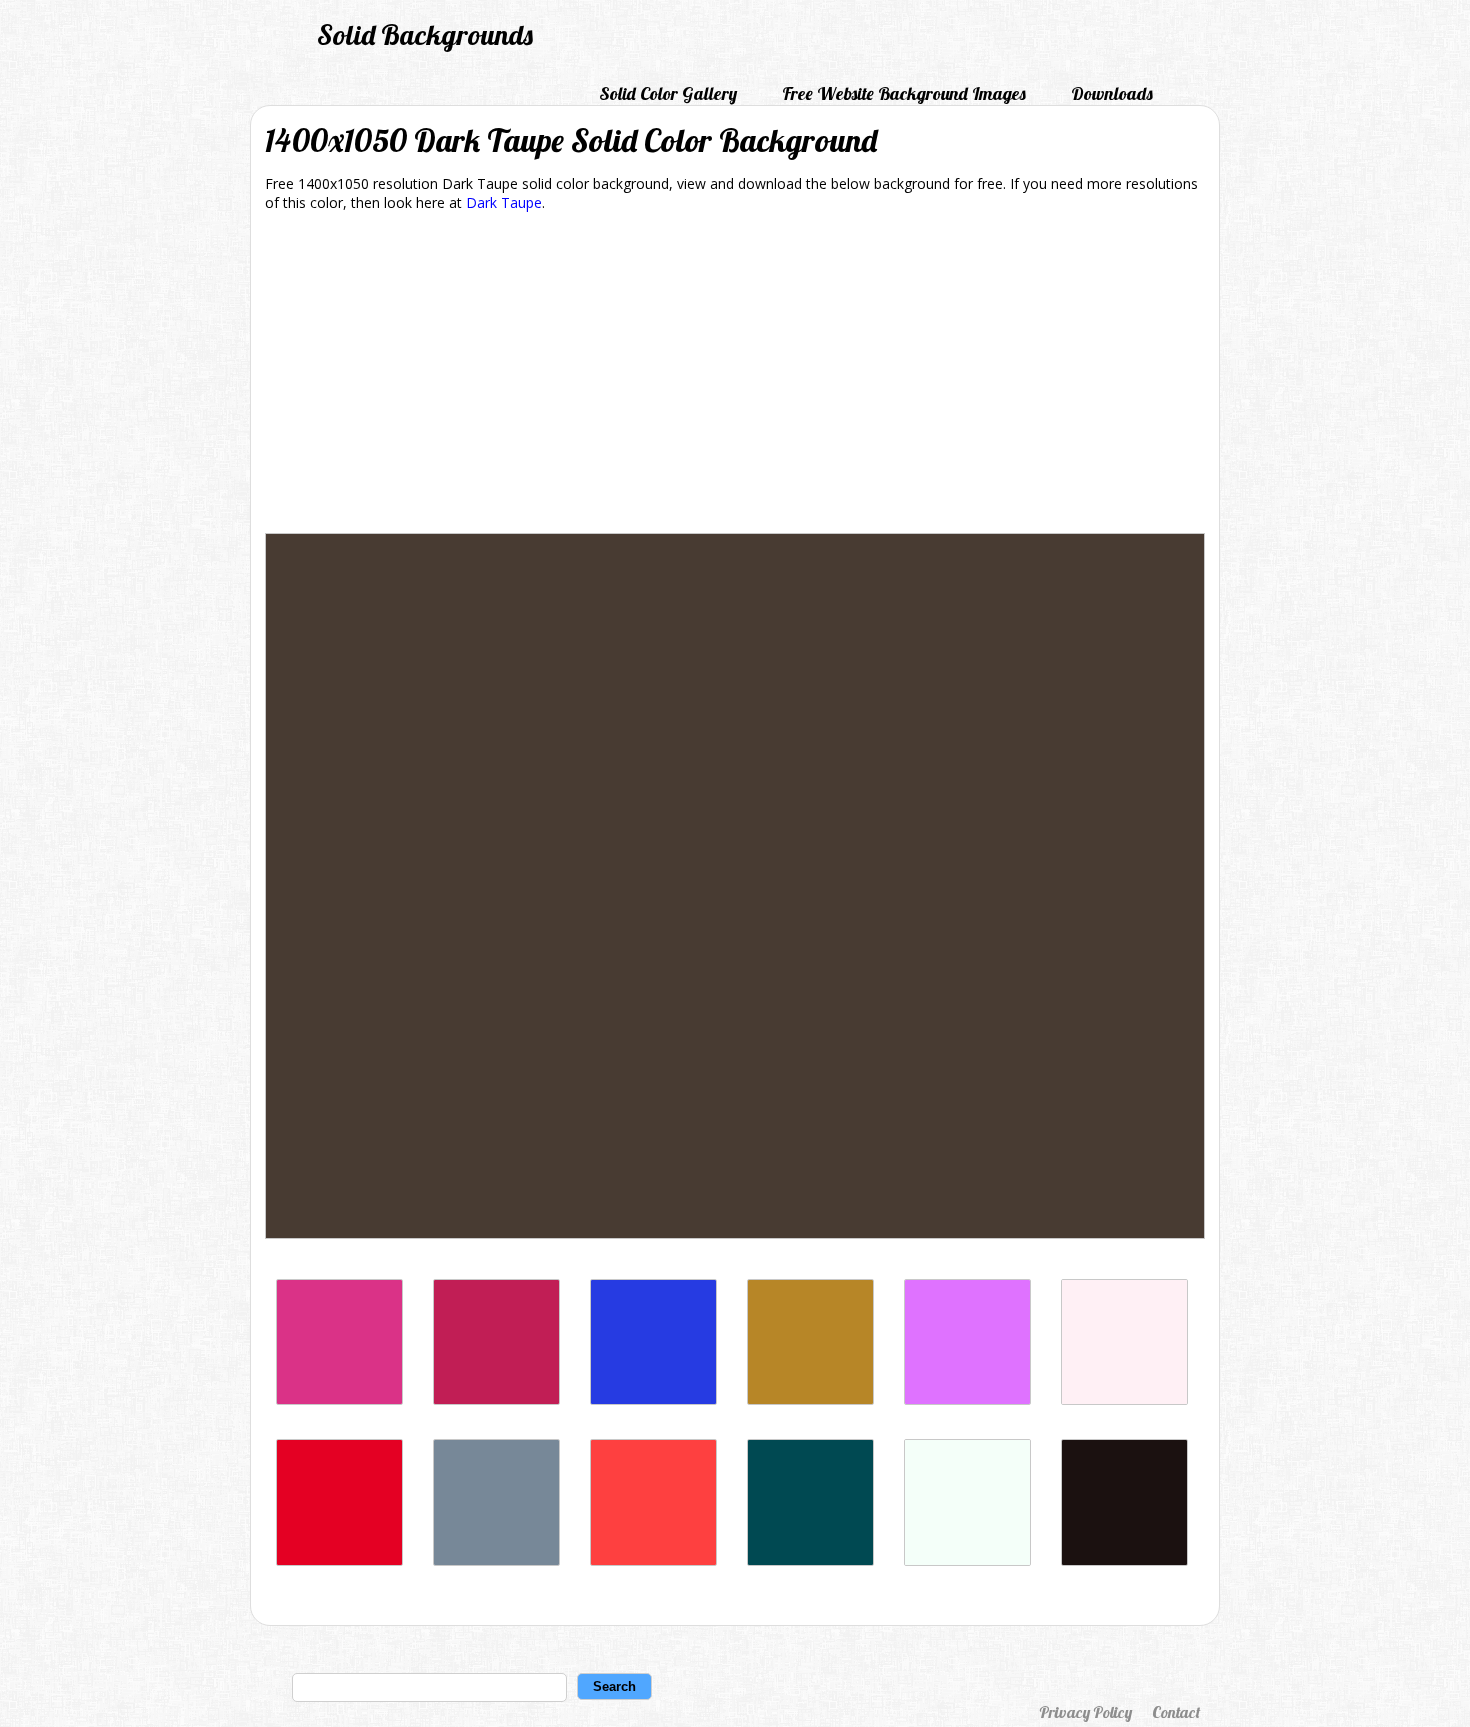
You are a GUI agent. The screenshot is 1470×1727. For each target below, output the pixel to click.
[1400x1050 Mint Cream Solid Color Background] (967, 1560)
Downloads (1112, 93)
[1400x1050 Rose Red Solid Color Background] (496, 1399)
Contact (1176, 1712)
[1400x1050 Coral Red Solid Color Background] (653, 1560)
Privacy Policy (1085, 1712)
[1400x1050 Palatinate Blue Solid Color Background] (653, 1399)
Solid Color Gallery (668, 93)
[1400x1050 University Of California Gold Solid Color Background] (810, 1399)
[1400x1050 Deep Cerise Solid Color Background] (339, 1399)
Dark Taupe (504, 202)
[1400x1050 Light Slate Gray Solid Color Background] (496, 1560)
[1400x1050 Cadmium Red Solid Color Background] (339, 1560)
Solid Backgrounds (425, 34)
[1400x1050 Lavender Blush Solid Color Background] (1124, 1399)
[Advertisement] (735, 376)
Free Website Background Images (904, 93)
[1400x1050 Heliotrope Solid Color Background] (967, 1399)
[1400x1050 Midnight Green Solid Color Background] (810, 1560)
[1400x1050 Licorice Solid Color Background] (1124, 1560)
